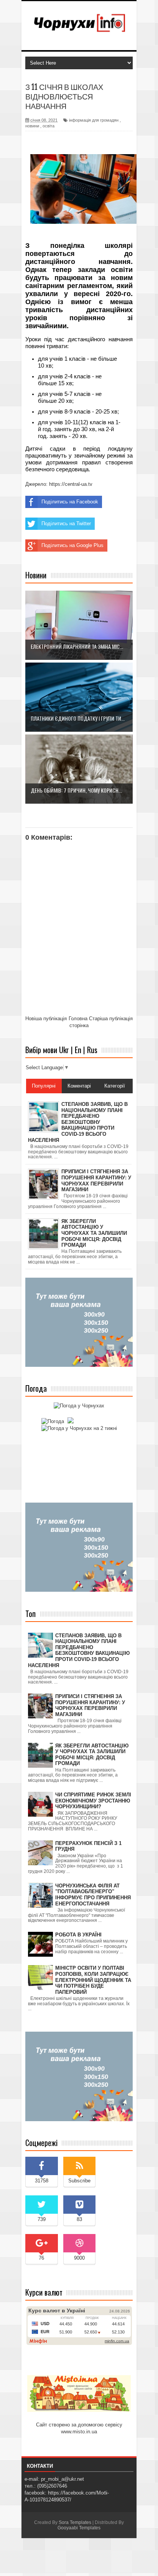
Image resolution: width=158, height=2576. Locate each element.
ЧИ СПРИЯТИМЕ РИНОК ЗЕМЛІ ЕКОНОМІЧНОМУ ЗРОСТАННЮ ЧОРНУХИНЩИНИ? (93, 1801)
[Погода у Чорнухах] (79, 1406)
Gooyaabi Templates (79, 2528)
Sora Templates (75, 2522)
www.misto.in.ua (79, 2432)
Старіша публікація (111, 1019)
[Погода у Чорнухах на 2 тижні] (79, 1428)
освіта (49, 126)
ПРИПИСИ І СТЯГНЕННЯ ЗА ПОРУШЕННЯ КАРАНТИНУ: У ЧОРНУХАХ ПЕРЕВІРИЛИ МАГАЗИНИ (90, 1705)
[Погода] (57, 1421)
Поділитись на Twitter (66, 524)
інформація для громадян (94, 120)
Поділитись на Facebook (70, 502)
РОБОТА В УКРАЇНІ (78, 1935)
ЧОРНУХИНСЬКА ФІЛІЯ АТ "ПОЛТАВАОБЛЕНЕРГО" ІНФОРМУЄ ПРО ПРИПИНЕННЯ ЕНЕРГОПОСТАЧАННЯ (93, 1895)
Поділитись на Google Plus (72, 545)
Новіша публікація (46, 1019)
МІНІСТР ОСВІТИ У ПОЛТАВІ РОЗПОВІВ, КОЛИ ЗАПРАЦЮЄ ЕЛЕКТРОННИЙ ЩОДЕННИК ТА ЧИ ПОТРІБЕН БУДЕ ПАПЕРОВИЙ (93, 1980)
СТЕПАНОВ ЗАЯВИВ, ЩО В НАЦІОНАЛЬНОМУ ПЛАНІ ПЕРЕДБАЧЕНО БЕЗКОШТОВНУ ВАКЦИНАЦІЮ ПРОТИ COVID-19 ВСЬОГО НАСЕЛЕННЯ (79, 1650)
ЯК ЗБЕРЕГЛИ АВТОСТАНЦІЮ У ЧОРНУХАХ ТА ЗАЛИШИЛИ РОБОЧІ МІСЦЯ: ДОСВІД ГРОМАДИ (92, 1755)
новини (32, 126)
